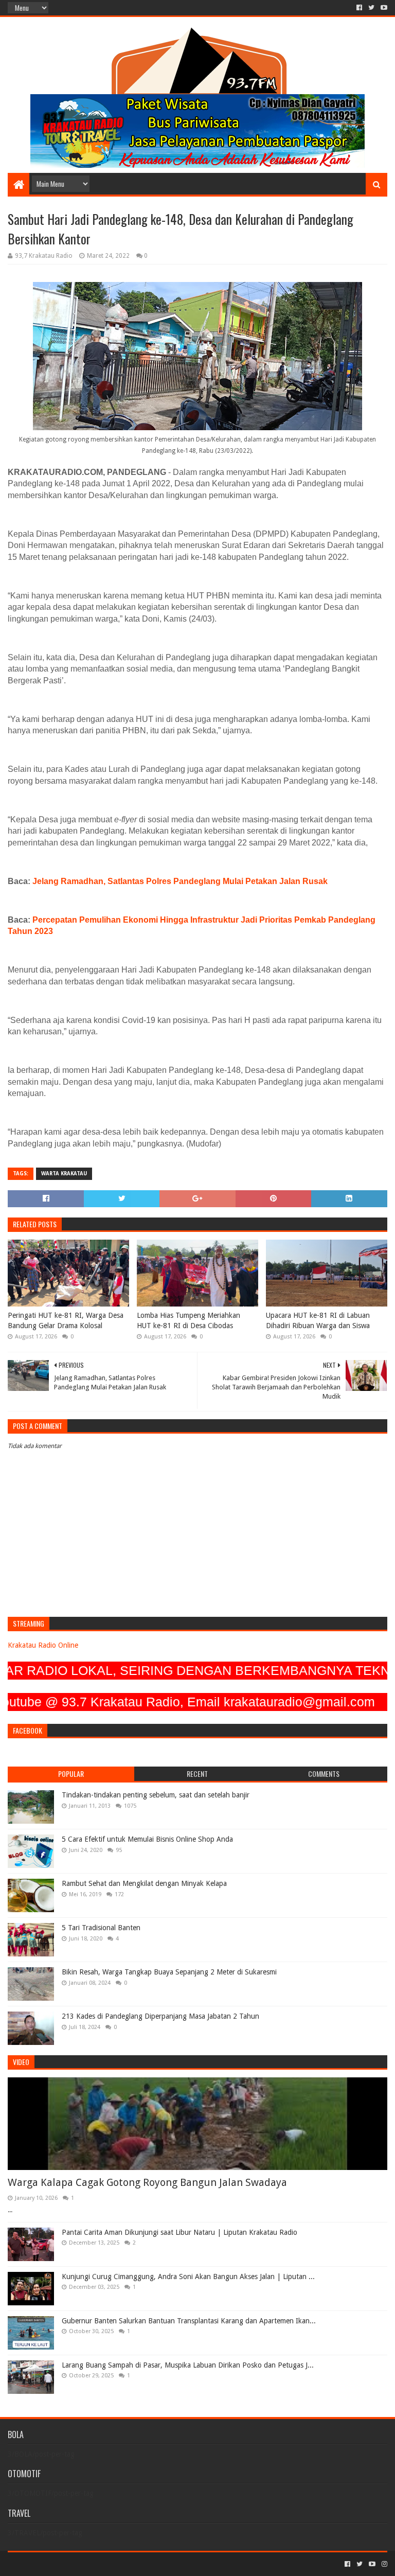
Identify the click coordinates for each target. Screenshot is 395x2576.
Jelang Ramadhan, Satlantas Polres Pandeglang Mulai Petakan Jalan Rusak (180, 881)
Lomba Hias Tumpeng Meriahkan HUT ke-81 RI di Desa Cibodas (188, 1320)
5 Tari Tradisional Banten (101, 1928)
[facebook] (359, 8)
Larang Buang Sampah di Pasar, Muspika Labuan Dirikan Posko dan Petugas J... (188, 2365)
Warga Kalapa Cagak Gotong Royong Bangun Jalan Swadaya (147, 2182)
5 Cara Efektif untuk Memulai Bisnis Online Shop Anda (147, 1839)
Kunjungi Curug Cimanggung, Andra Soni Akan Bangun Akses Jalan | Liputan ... (188, 2277)
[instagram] (383, 2564)
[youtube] (383, 8)
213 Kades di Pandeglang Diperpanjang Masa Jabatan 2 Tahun (160, 2016)
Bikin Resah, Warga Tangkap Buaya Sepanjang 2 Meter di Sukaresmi (169, 1972)
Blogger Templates (124, 2564)
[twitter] (371, 8)
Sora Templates (65, 2564)
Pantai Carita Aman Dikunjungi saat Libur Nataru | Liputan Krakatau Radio (179, 2232)
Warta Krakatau (64, 1174)
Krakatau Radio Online (43, 1645)
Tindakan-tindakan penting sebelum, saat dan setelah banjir (156, 1795)
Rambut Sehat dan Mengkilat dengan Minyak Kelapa (144, 1883)
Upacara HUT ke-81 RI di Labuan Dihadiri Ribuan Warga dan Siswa (318, 1320)
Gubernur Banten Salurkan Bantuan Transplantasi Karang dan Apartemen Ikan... (189, 2321)
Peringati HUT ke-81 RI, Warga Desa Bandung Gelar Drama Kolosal (66, 1320)
